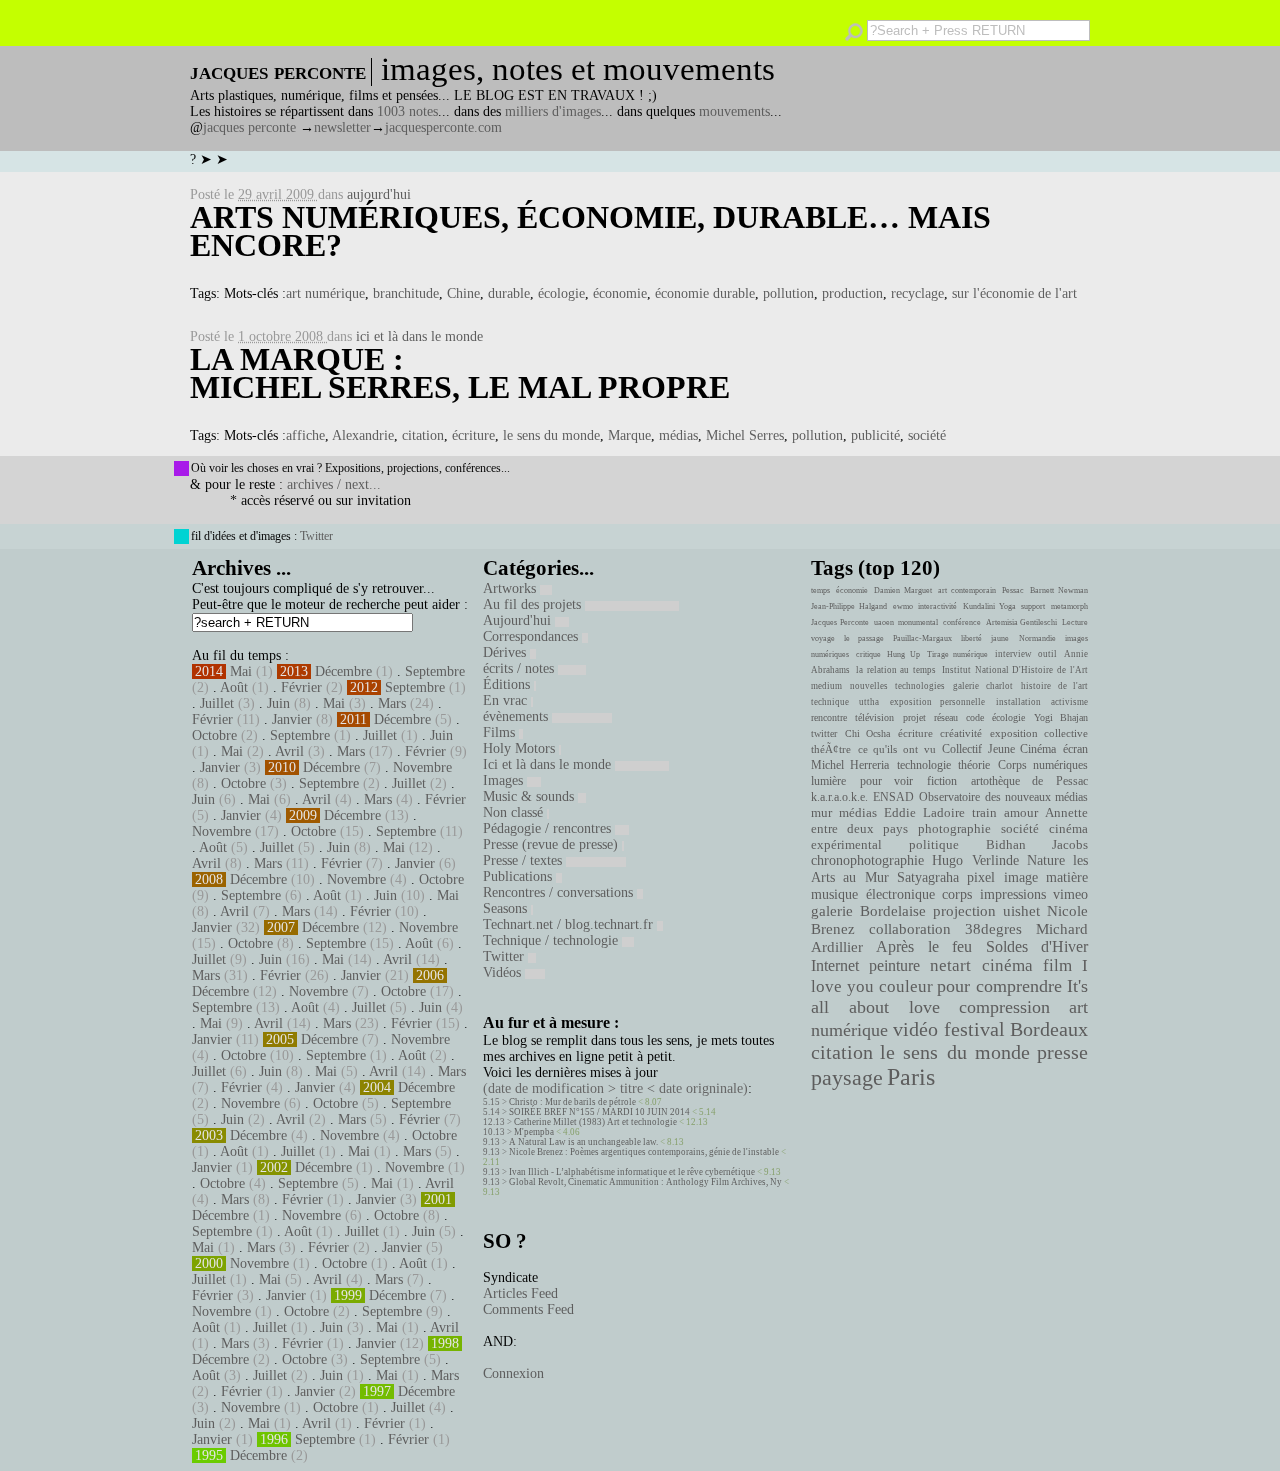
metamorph (1069, 606)
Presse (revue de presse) (552, 844)
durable (509, 293)
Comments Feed (528, 1309)
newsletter (342, 127)
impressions (1013, 894)
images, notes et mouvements (578, 69)
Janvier (292, 719)
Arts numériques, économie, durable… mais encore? (590, 231)
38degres (993, 928)
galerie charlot (982, 686)
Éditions (508, 684)
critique (868, 654)
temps (820, 590)
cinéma (1007, 965)
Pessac (1013, 590)
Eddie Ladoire (924, 813)
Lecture (1075, 622)
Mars (392, 703)
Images (505, 780)
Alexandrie (363, 435)
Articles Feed (520, 1293)
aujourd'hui (379, 194)
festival (974, 1029)
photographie (954, 829)
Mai (241, 671)
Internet (835, 966)
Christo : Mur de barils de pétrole (572, 1102)
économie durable (705, 293)
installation (1018, 702)
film (1057, 965)
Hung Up (903, 654)
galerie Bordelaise (868, 911)
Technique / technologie (552, 940)
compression (1004, 1007)
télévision (874, 717)
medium (826, 686)
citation (423, 435)
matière (1067, 877)
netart (950, 965)
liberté (971, 638)
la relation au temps (896, 670)
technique (830, 702)
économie (620, 293)
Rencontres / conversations (560, 892)
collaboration (910, 929)
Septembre (435, 671)
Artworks (511, 588)
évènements (517, 716)
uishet (1021, 911)
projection (964, 911)
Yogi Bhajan (1061, 717)
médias (678, 435)
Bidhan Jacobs (1037, 844)
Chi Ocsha (868, 733)
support (1033, 606)
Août (234, 687)
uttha (869, 702)
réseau (946, 717)
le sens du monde (551, 435)
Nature (1046, 860)
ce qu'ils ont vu (897, 749)
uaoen (884, 622)
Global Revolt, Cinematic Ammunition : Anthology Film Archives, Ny (645, 1182)
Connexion (513, 1373)
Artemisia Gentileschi (1022, 622)
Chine (463, 293)
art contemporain (967, 590)
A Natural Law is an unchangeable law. (583, 1142)
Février (301, 687)
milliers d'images (553, 111)
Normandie (1037, 638)
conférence (962, 622)
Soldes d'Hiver (1037, 946)
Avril (289, 751)
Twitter (316, 536)
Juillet (217, 703)
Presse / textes (524, 860)
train (984, 813)
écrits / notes (520, 668)
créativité (961, 733)
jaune (1000, 638)
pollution (788, 293)
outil (1047, 654)
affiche (305, 435)
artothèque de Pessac (1029, 781)
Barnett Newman (1059, 590)
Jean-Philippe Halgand (849, 606)
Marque (629, 435)
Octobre (214, 735)
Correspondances (532, 636)
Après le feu (924, 946)
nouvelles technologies (897, 686)
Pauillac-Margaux (922, 638)
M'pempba (534, 1132)
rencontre (829, 717)
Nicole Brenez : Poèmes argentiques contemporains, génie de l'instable (644, 1152)
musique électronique (872, 894)
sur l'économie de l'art (1014, 293)
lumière (828, 781)
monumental (918, 622)
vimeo (1070, 894)
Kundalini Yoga (989, 606)
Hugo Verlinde (975, 860)
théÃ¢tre (831, 749)
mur (821, 813)
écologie (561, 293)
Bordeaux (1049, 1029)
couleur (906, 986)
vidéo (915, 1029)
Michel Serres (745, 435)
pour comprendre (999, 986)
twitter (824, 733)
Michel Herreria (850, 765)
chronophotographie (867, 860)
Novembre (422, 767)
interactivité (937, 606)
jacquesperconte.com (443, 127)
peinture (894, 966)
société (927, 435)
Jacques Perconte (840, 622)
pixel (981, 877)
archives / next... (334, 484)
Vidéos (504, 972)
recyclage (917, 293)
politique (934, 844)
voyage (823, 638)
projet (914, 717)
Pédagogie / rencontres (549, 828)
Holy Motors (521, 748)
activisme (1069, 702)
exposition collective (1039, 733)
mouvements (734, 111)
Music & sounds (530, 796)
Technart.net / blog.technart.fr (570, 924)
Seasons (507, 908)
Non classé (515, 812)
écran (1075, 749)
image (1021, 877)
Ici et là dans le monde (549, 764)
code (975, 717)
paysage (847, 1078)
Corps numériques (1043, 765)
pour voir (887, 781)
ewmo (903, 606)
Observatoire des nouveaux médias (1003, 797)
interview (1013, 654)
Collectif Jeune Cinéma (999, 749)
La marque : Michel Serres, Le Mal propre (460, 373)
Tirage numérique (958, 654)
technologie (924, 765)
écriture (473, 435)
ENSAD (893, 797)
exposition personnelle (937, 702)
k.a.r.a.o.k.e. (839, 797)
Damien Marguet (903, 590)
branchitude (406, 293)
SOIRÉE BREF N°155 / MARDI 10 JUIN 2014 (599, 1112)
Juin (278, 703)
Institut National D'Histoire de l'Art (1015, 670)
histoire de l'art (1054, 686)
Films (501, 732)
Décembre (343, 671)
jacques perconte (249, 127)
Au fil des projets (534, 604)
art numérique (325, 293)
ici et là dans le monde (419, 336)
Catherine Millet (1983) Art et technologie (595, 1122)
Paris (911, 1077)
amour (1021, 813)
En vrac (507, 700)
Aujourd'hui (519, 620)
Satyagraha (928, 877)
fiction (942, 781)
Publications (519, 876)
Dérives (506, 652)
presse (1062, 1052)
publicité (875, 435)
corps (957, 894)
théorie (974, 765)
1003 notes (407, 111)
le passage (863, 638)
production (852, 293)
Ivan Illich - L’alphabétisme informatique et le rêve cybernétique (632, 1172)
